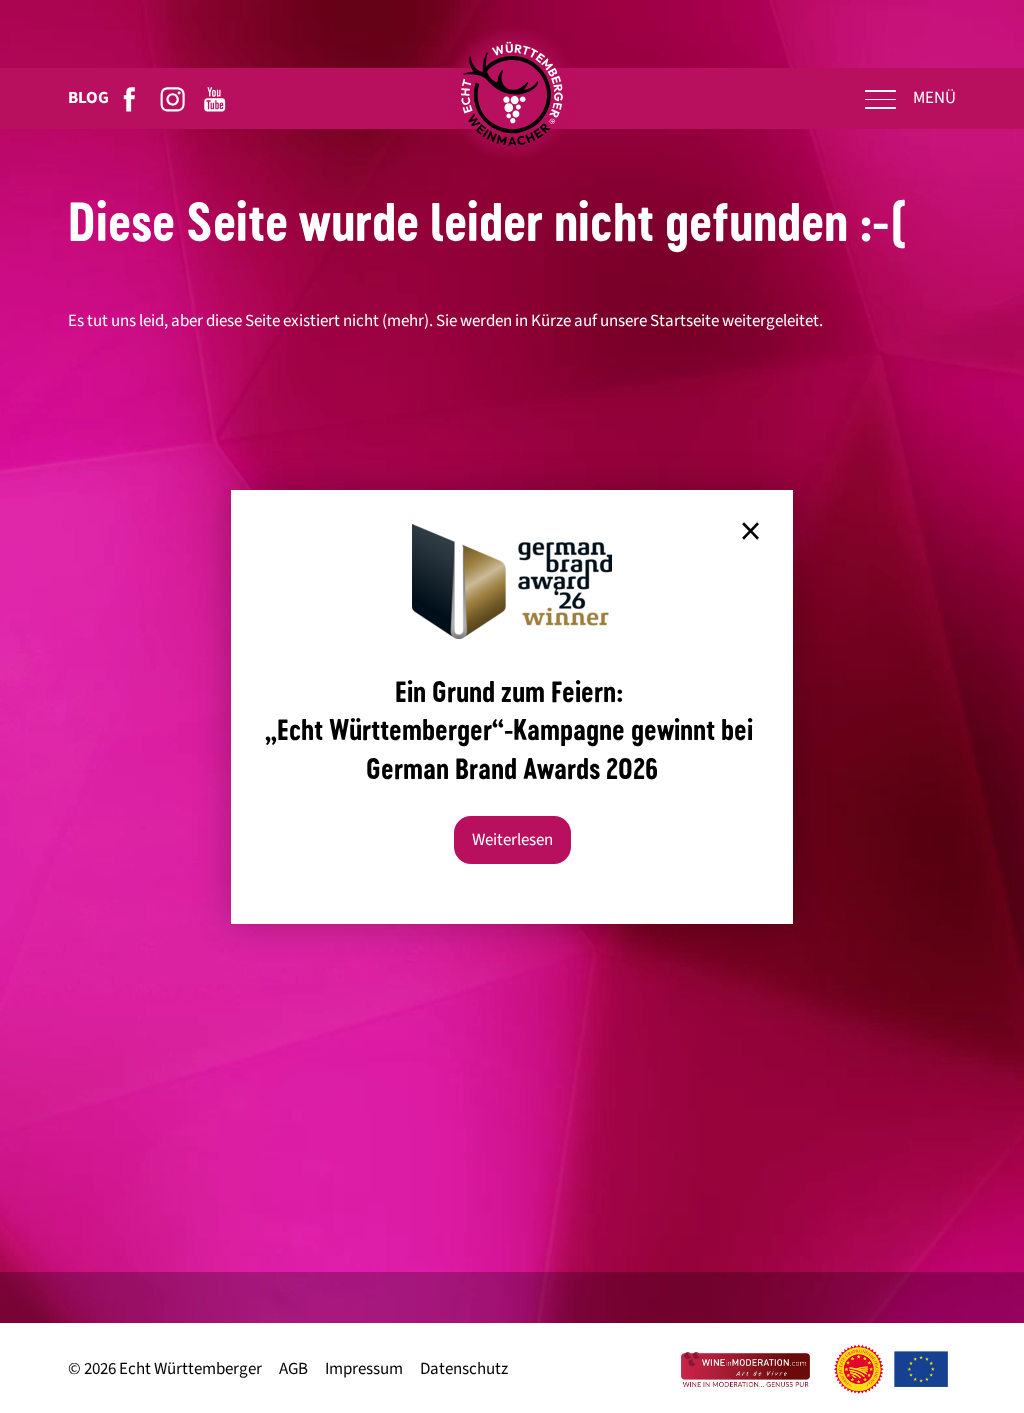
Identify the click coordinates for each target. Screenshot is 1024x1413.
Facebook (130, 98)
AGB (293, 1369)
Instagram (173, 98)
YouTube (215, 98)
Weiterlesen (512, 840)
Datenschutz (464, 1369)
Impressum (364, 1369)
